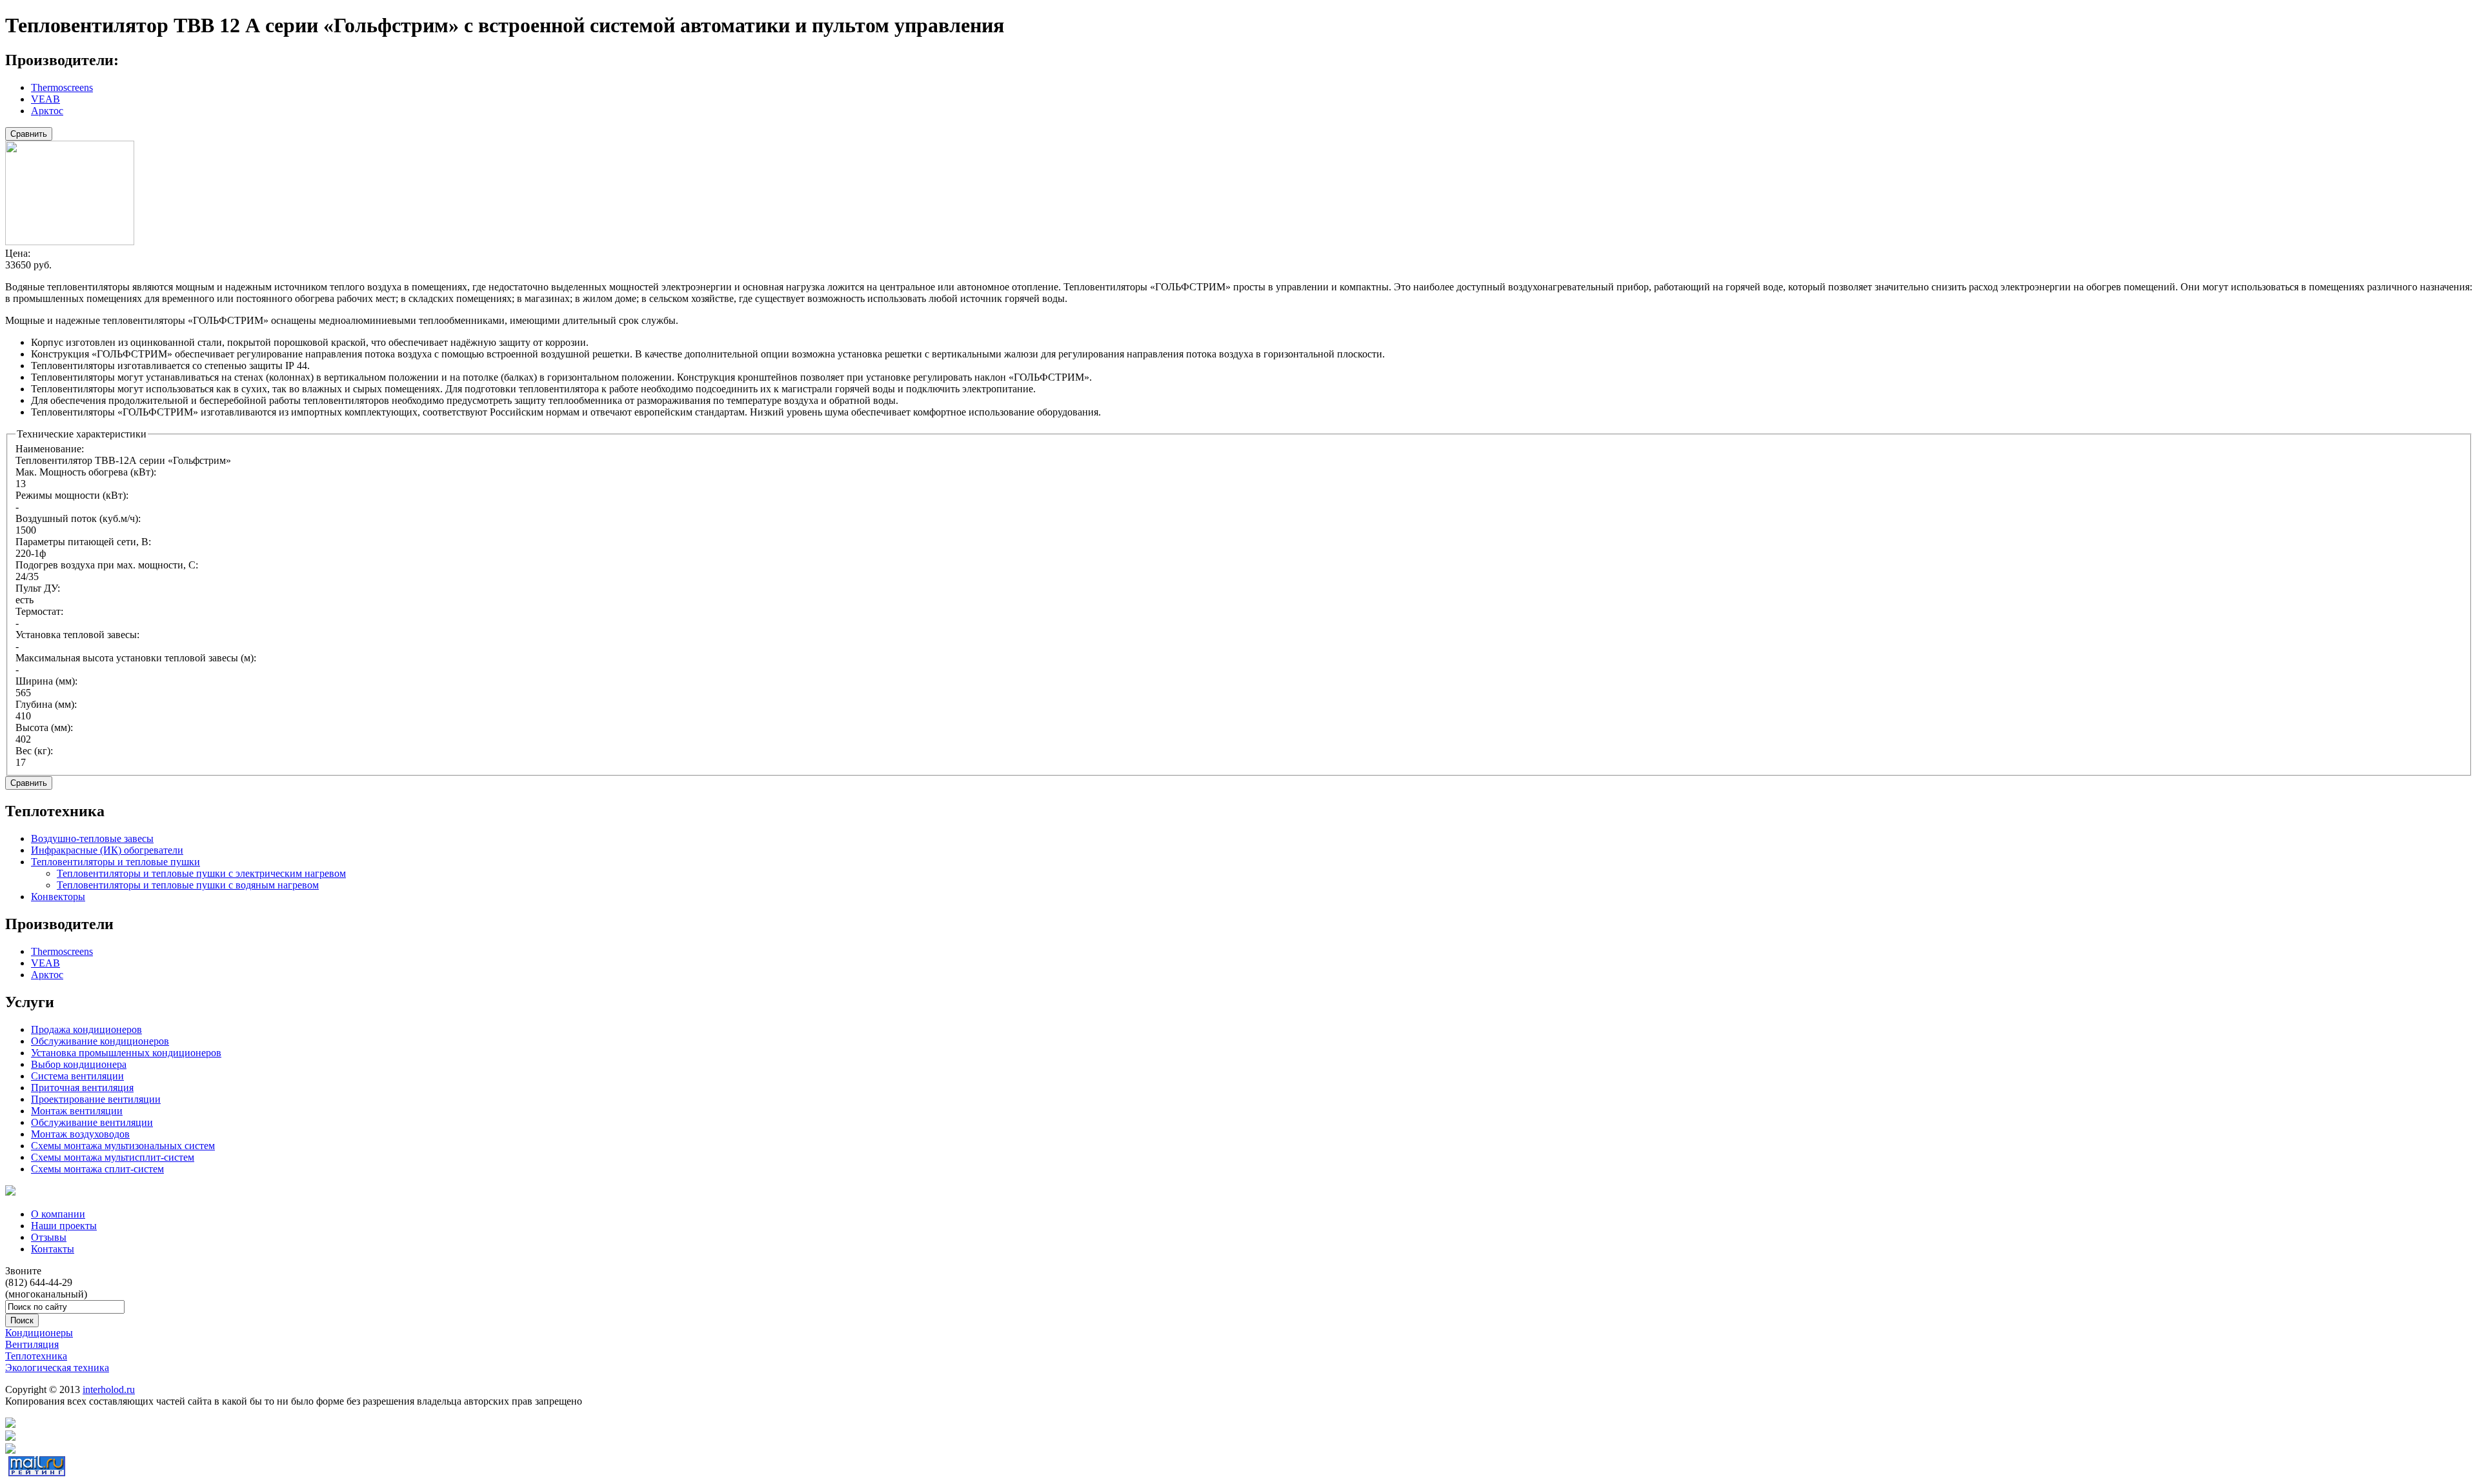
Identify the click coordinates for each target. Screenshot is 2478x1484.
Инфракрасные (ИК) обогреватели (107, 850)
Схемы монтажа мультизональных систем (123, 1146)
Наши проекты (64, 1226)
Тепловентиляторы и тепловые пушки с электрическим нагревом (201, 873)
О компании (58, 1214)
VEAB (45, 99)
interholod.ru (109, 1389)
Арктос (47, 111)
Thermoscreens (62, 87)
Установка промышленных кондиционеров (126, 1053)
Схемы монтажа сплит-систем (97, 1169)
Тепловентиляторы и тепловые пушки (116, 862)
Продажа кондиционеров (86, 1029)
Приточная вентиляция (82, 1088)
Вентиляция (32, 1344)
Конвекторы (58, 897)
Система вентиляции (77, 1076)
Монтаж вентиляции (77, 1111)
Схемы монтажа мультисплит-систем (113, 1157)
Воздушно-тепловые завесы (92, 838)
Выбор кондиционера (79, 1064)
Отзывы (49, 1237)
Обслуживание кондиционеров (100, 1041)
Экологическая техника (57, 1368)
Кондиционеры (39, 1333)
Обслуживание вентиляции (92, 1122)
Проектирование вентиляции (96, 1099)
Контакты (53, 1249)
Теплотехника (36, 1356)
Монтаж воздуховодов (80, 1134)
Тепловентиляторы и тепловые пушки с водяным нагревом (188, 885)
